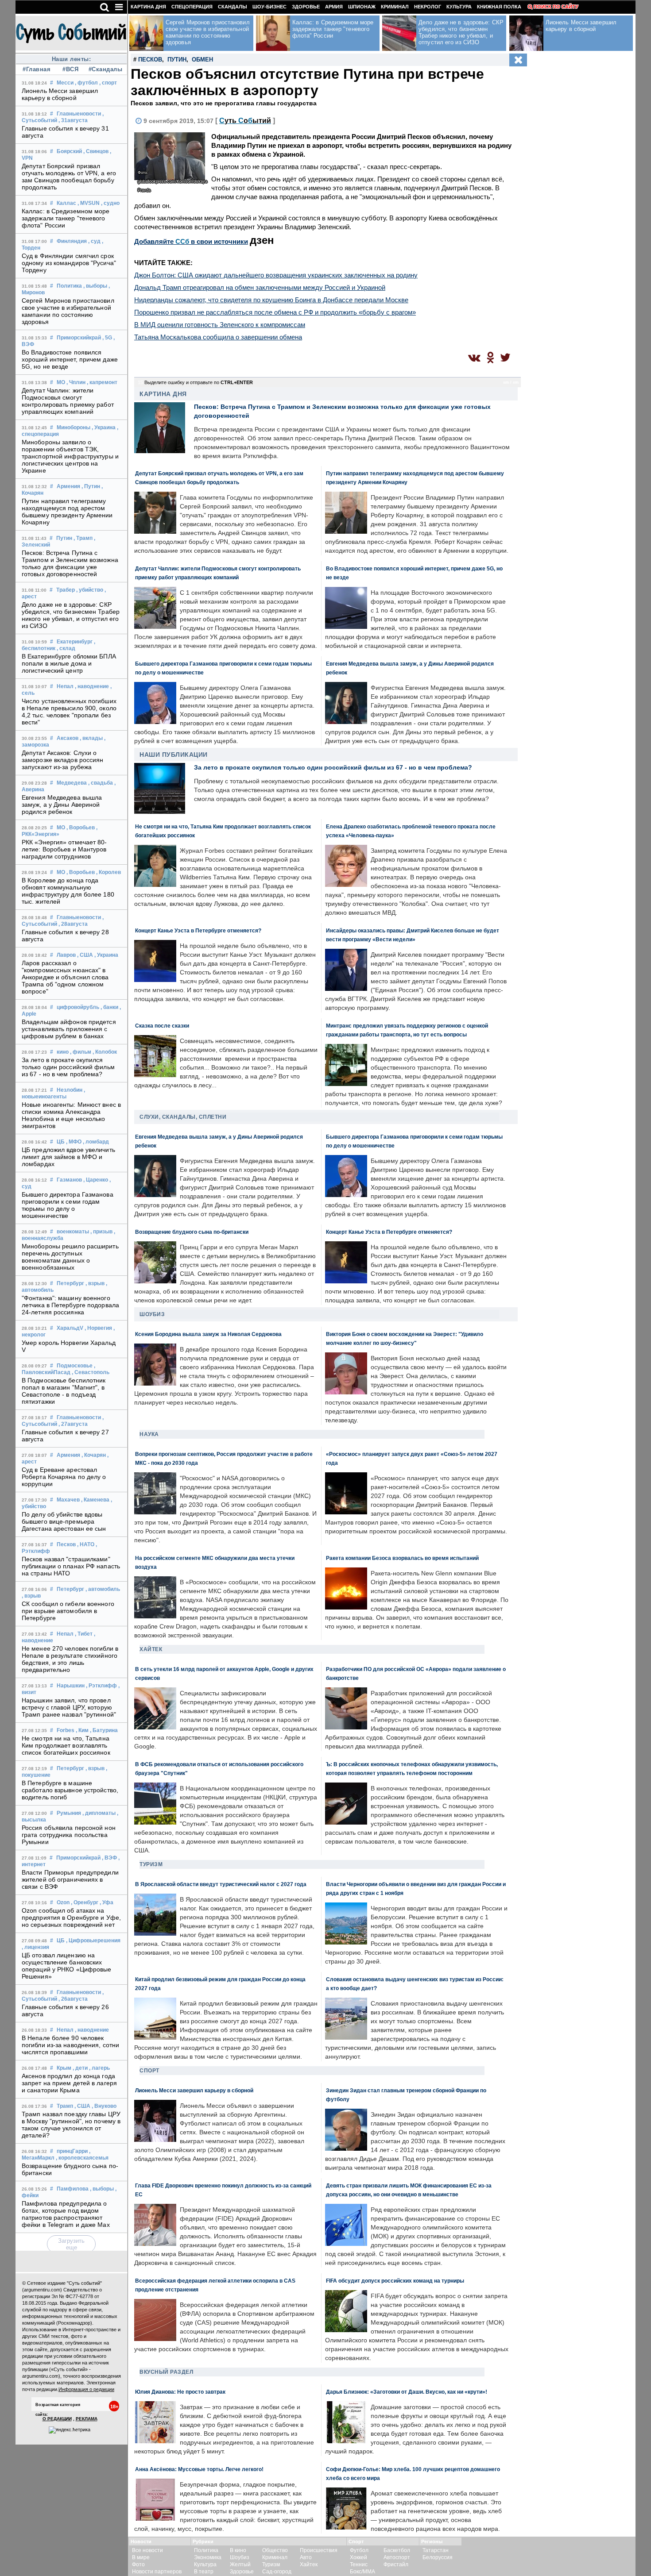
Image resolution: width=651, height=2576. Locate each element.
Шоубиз (152, 1314)
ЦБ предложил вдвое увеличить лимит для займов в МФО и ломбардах (68, 1157)
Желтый (240, 2564)
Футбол (359, 2550)
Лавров (66, 955)
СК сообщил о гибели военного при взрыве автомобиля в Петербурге (68, 1611)
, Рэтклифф (101, 1686)
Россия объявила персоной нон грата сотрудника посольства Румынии (69, 1835)
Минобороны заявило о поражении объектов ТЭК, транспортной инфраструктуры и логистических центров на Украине (70, 456)
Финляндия (72, 241)
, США (85, 955)
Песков (66, 1544)
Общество (275, 2550)
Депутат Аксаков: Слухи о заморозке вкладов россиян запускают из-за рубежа (63, 760)
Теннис (359, 2564)
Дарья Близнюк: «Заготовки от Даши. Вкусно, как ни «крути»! (407, 2392)
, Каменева (95, 1500)
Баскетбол (397, 2550)
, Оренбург (85, 1902)
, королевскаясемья (82, 2158)
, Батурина (104, 1730)
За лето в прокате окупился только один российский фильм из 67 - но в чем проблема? (68, 1067)
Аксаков (68, 738)
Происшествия (319, 2550)
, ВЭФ (109, 1858)
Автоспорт (397, 2557)
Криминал (395, 7)
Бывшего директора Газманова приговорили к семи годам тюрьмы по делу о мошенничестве (68, 1205)
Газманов (69, 1180)
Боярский (69, 151)
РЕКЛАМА (87, 2419)
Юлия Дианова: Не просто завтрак (180, 2392)
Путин (64, 538)
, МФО (74, 1142)
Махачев (68, 1500)
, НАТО (86, 1544)
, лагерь (99, 2068)
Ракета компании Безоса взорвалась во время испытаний (402, 1558)
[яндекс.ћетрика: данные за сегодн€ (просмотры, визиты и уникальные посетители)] (70, 2430)
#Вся (70, 69)
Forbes (66, 1730)
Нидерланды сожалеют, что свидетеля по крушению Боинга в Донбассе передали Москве (271, 300)
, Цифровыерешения (93, 1941)
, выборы (95, 286)
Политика (69, 286)
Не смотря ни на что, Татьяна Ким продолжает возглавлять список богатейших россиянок (66, 1745)
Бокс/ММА (362, 2572)
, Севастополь (91, 1372)
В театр (204, 2572)
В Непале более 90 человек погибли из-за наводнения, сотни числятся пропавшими (70, 2045)
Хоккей (358, 2557)
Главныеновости (79, 114)
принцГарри (72, 2151)
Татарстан (436, 2550)
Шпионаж (362, 7)
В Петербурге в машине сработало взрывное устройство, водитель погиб (70, 1790)
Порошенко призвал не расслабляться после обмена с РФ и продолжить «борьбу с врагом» (275, 312)
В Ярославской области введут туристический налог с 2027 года (221, 1884)
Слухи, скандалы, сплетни (183, 1117)
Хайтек (151, 1649)
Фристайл (396, 2564)
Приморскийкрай (79, 338)
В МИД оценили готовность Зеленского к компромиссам (220, 325)
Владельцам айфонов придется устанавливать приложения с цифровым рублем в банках (69, 1029)
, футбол (86, 83)
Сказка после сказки (162, 1026)
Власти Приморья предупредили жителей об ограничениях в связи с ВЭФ (70, 1879)
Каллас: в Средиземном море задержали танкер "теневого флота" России (66, 218)
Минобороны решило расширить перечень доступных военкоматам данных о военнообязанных (70, 1257)
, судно (110, 203)
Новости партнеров (157, 2572)
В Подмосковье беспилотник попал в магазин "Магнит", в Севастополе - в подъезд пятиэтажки (64, 1391)
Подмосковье (75, 1366)
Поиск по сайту (556, 7)
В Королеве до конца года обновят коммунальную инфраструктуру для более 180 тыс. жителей (68, 891)
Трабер (66, 590)
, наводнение (92, 686)
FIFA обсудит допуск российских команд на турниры (395, 2281)
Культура (459, 7)
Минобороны (74, 427)
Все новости (147, 2550)
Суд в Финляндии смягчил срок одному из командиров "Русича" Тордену (69, 263)
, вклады (91, 738)
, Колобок (105, 1052)
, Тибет (84, 1634)
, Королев (108, 872)
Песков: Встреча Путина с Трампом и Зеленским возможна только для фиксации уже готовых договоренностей (70, 563)
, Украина (104, 427)
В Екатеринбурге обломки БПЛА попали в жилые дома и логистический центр (69, 663)
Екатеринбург (75, 642)
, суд (94, 241)
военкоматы (73, 1232)
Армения (68, 486)
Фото (138, 2564)
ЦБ (61, 1142)
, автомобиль (103, 1589)
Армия (334, 7)
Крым (64, 2068)
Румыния (69, 1813)
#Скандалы (105, 69)
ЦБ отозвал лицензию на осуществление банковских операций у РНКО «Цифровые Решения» (67, 1966)
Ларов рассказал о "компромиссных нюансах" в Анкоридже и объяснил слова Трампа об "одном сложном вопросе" (65, 977)
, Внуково (104, 2106)
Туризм (151, 1864)
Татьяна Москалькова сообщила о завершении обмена (218, 337)
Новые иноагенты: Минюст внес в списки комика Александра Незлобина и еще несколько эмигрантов (71, 1115)
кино (63, 1052)
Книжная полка (499, 7)
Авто (306, 2557)
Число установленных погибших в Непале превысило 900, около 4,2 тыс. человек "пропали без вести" (69, 712)
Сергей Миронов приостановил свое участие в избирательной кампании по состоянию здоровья (68, 311)
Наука (149, 1434)
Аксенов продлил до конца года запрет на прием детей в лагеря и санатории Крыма (69, 2083)
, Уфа (107, 1902)
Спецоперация (192, 7)
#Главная (37, 69)
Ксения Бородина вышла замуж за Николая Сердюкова (208, 1334)
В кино (238, 2550)
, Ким (82, 1730)
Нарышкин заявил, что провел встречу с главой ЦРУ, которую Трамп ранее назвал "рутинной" (69, 1707)
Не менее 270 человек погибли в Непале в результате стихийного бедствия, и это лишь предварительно (70, 1659)
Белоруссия (438, 2557)
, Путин (91, 486)
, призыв (101, 1232)
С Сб (245, 121)
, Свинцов (96, 151)
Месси (65, 83)
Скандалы (232, 7)
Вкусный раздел (166, 2372)
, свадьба (101, 783)
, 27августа (73, 1424)
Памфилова (73, 2189)
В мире (141, 2557)
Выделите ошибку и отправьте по (199, 382)
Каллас (66, 203)
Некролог (428, 7)
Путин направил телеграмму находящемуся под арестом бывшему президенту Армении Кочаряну (67, 512)
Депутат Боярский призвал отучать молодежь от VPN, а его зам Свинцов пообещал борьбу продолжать (69, 177)
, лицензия (35, 1947)
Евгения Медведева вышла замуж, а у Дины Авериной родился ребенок (62, 805)
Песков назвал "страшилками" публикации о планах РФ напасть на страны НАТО (71, 1566)
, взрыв (95, 1283)
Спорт (149, 2071)
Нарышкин (71, 1686)
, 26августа (73, 1999)
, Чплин (76, 382)
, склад (66, 648)
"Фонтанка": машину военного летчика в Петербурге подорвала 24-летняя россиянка (70, 1305)
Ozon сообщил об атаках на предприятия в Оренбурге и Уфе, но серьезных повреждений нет (71, 1918)
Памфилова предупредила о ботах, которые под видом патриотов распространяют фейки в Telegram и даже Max (66, 2214)
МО (61, 382)
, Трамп (83, 538)
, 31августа (73, 120)
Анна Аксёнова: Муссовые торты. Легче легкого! (199, 2469)
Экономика (208, 2557)
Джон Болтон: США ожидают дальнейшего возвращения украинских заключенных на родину (276, 275)
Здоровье (306, 7)
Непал (65, 686)
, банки (109, 1007)
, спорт (108, 83)
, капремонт (102, 382)
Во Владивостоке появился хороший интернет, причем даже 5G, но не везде (70, 359)
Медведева (72, 783)
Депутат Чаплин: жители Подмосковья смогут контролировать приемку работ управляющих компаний (68, 401)
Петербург (70, 1283)
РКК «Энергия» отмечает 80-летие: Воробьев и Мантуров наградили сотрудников (64, 849)
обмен (202, 60)
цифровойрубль (78, 1007)
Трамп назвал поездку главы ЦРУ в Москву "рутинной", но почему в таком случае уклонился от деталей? (71, 2125)
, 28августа (73, 924)
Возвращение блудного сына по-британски (192, 1232)
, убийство (90, 590)
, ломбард (96, 1142)
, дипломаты (99, 1813)
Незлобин (70, 1090)
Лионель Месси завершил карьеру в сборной (60, 94)
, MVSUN (89, 203)
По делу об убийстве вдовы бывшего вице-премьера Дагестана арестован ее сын (64, 1521)
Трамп (65, 2106)
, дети (80, 2068)
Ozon (63, 1902)
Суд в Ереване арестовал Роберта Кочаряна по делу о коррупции (64, 1477)
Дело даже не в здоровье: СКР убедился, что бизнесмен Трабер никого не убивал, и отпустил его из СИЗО (71, 615)
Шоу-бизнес (269, 7)
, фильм (81, 1052)
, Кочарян (94, 1455)
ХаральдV (70, 1328)
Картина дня (148, 7)
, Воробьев (81, 828)
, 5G (107, 338)
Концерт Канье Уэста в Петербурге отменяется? (198, 930)
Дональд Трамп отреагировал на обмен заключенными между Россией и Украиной (260, 287)
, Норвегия (98, 1328)
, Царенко (96, 1180)
